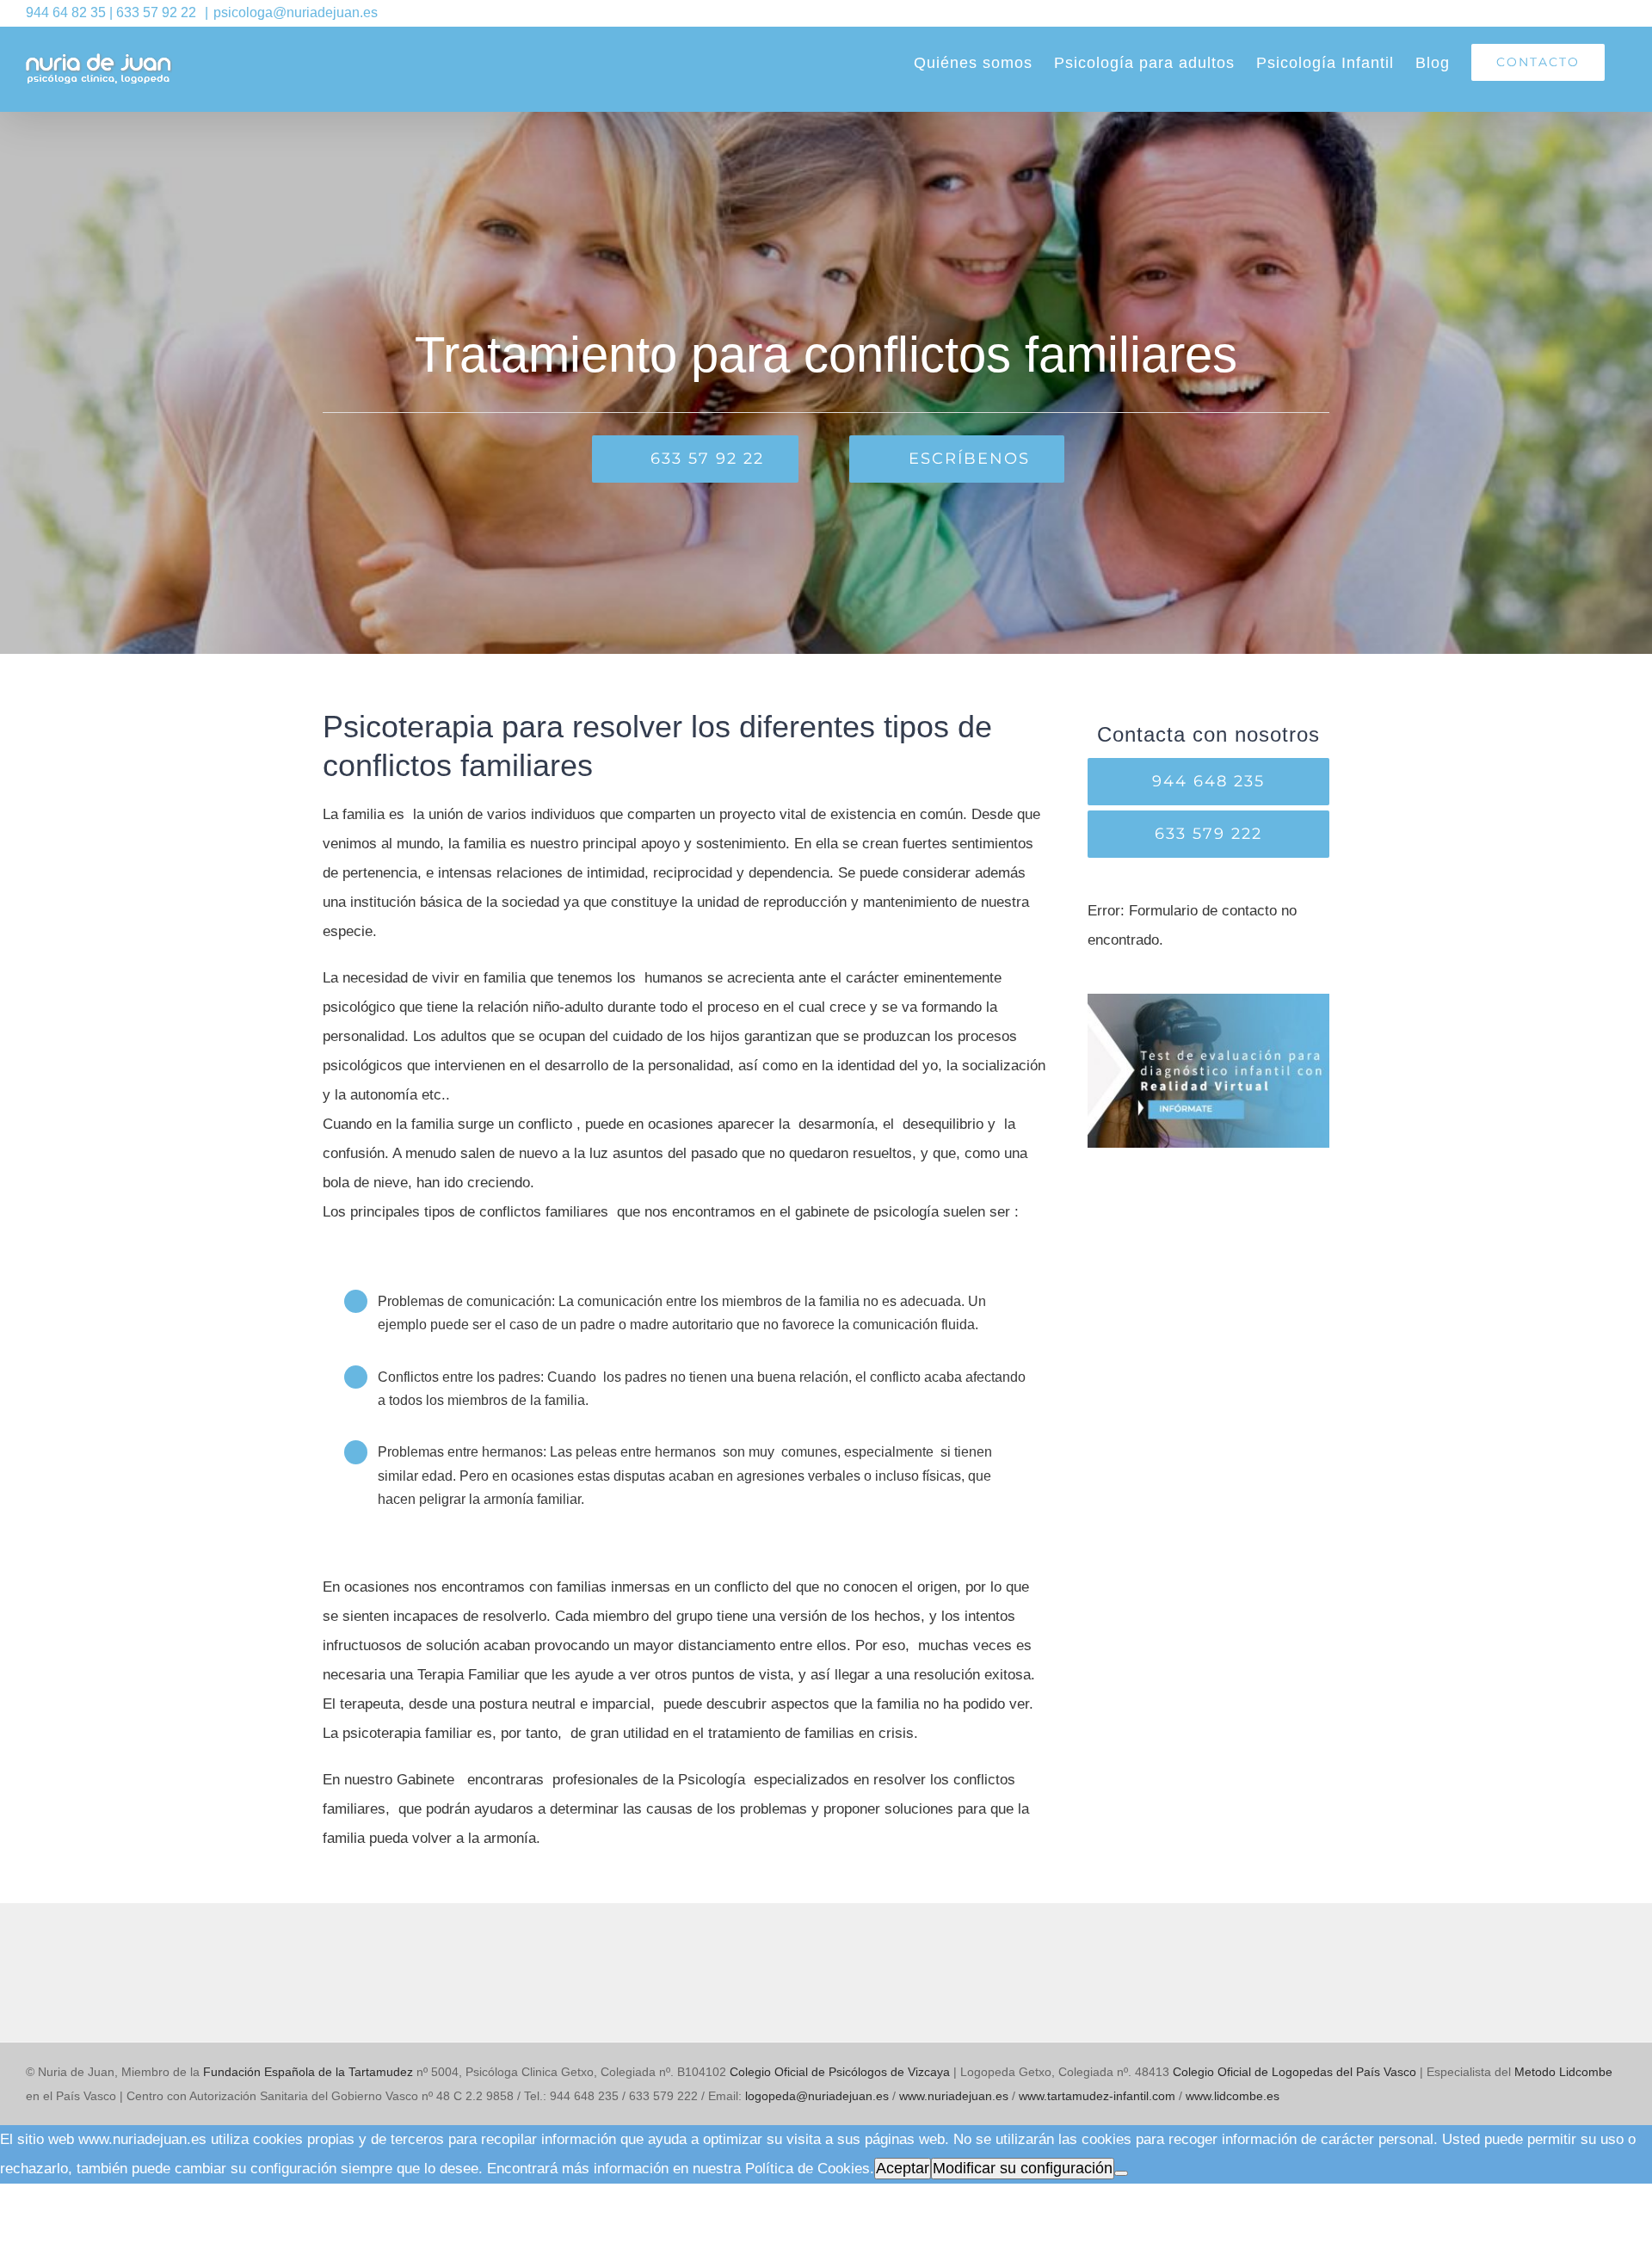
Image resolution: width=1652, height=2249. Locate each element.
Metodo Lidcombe (1563, 2072)
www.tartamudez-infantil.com (1097, 2096)
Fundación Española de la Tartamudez (308, 2072)
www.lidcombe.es (1233, 2096)
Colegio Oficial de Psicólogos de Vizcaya (840, 2072)
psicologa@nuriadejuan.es (296, 12)
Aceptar (903, 2168)
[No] (1121, 2173)
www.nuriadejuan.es (954, 2096)
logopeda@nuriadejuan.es (817, 2096)
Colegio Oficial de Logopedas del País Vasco (1294, 2072)
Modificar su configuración (1023, 2168)
